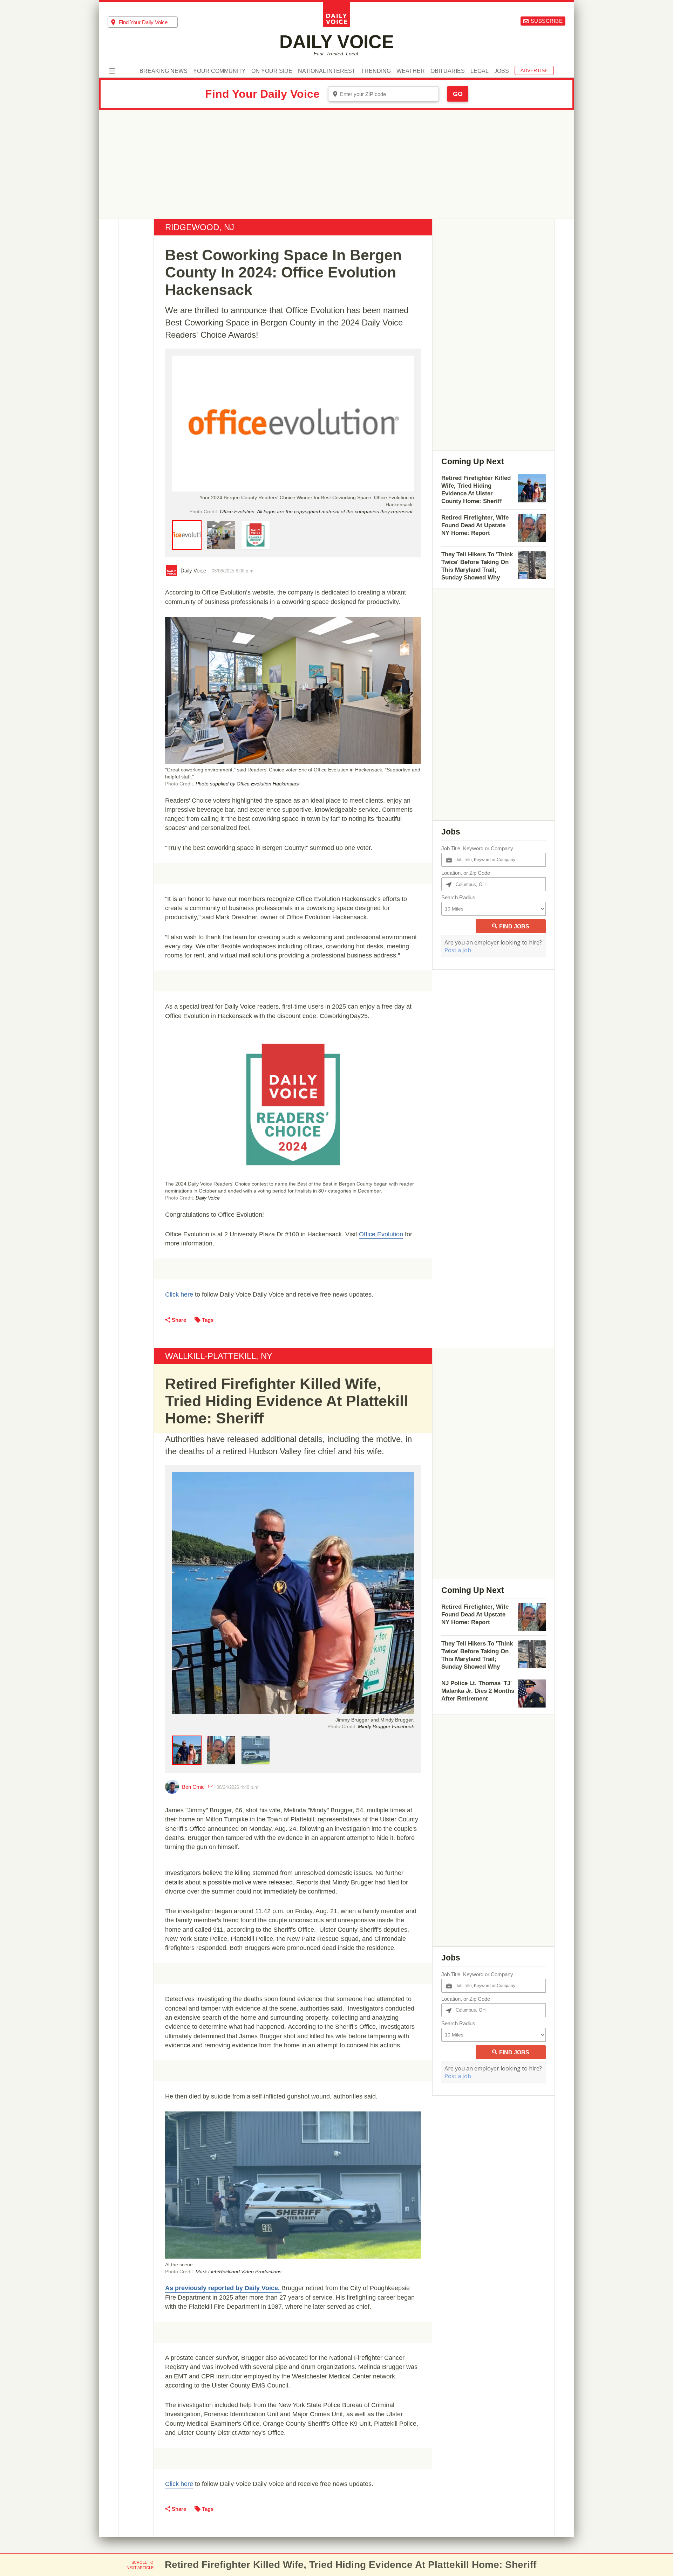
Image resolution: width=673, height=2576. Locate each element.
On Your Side (272, 71)
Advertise (534, 70)
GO (458, 94)
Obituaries (448, 71)
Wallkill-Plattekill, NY (219, 1356)
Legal (480, 71)
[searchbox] (148, 22)
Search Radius (458, 897)
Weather (411, 71)
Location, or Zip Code (466, 873)
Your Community (219, 71)
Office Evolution (381, 1234)
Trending (376, 71)
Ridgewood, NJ (200, 227)
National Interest (327, 71)
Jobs (502, 71)
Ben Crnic (193, 1787)
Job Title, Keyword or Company (477, 848)
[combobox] (143, 22)
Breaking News (164, 71)
